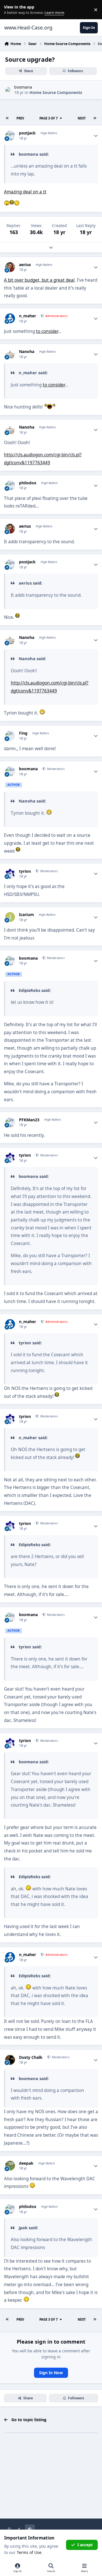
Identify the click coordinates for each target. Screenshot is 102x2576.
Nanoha (27, 352)
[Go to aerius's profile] (10, 267)
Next (82, 118)
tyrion (25, 871)
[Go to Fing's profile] (10, 736)
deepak (26, 2163)
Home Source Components (56, 92)
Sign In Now (51, 2373)
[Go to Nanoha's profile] (10, 354)
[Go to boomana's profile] (8, 90)
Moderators (55, 769)
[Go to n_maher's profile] (10, 318)
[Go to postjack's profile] (10, 135)
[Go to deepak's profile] (10, 2166)
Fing (23, 733)
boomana (23, 87)
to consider (47, 331)
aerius (25, 265)
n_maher (27, 316)
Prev (20, 118)
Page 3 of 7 (48, 118)
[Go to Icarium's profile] (10, 917)
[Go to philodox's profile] (10, 485)
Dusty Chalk (31, 2057)
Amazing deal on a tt (25, 192)
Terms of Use (29, 2552)
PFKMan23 (29, 1120)
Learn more (11, 10)
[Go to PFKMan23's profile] (10, 1122)
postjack (27, 133)
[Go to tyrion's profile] (10, 874)
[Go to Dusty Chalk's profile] (10, 2060)
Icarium (26, 915)
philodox (28, 483)
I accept (85, 2545)
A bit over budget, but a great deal (39, 280)
